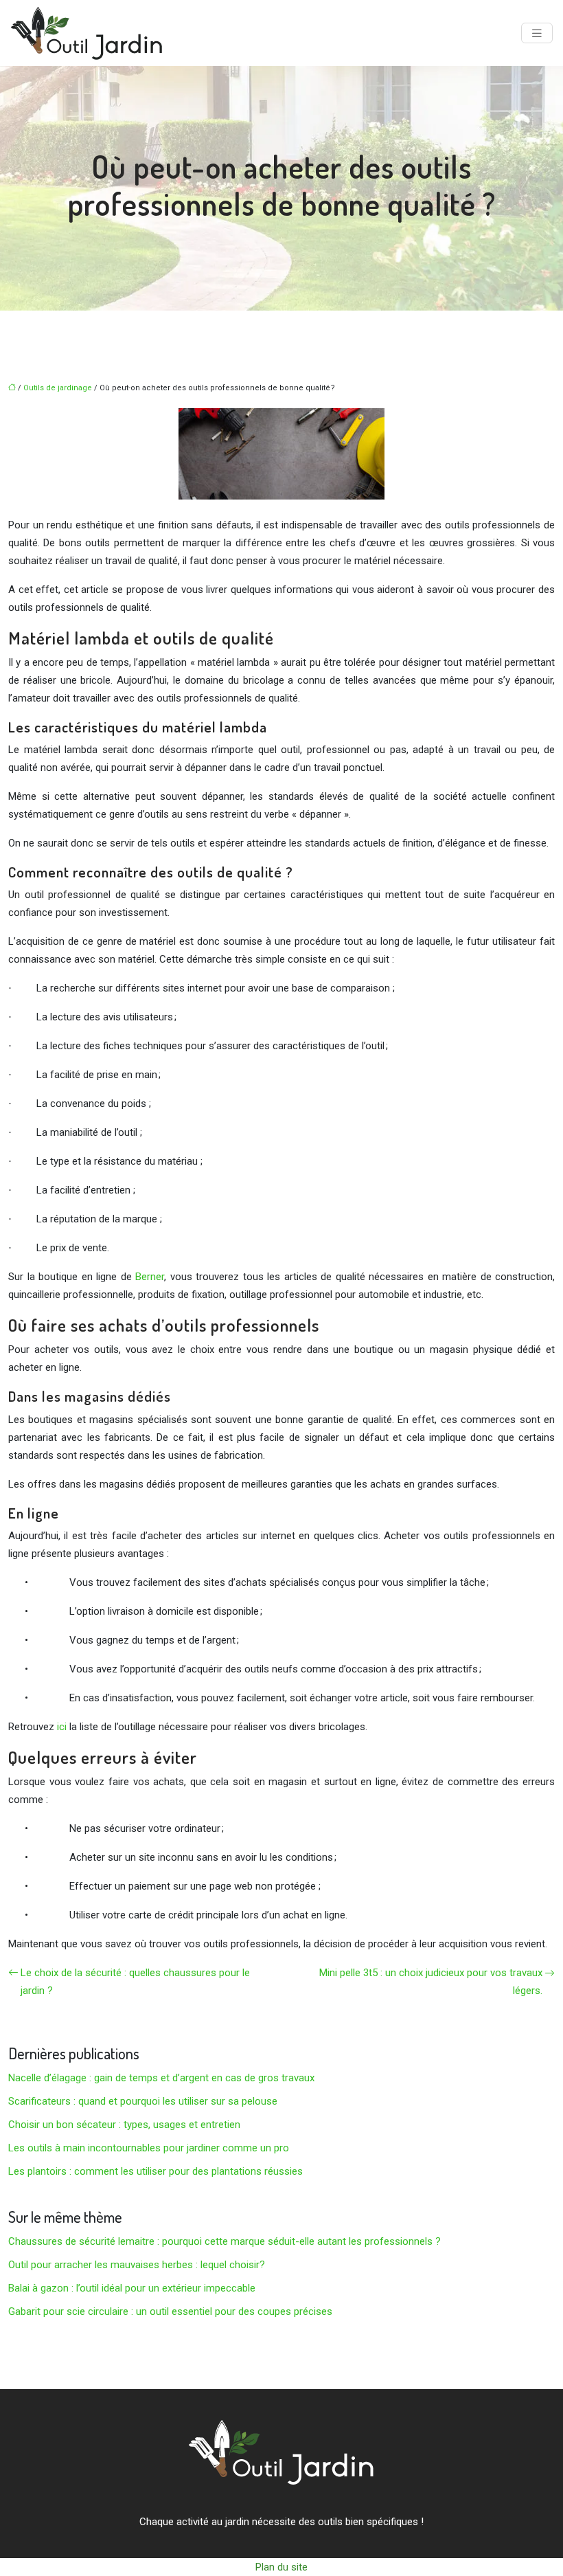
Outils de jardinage (58, 388)
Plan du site (281, 2567)
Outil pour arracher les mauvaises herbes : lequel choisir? (137, 2265)
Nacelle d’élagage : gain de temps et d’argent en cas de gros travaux (161, 2078)
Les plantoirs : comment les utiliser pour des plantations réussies (156, 2171)
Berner (150, 1277)
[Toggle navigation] (537, 33)
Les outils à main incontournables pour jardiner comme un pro (149, 2148)
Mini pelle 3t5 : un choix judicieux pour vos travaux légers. (431, 1982)
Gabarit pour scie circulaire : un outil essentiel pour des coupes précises (170, 2311)
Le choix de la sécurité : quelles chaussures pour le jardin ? (135, 1982)
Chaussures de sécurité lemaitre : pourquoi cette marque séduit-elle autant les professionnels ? (225, 2241)
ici (62, 1727)
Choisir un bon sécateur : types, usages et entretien (124, 2125)
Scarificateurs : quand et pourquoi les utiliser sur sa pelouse (143, 2101)
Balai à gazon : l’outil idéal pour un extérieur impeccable (132, 2288)
